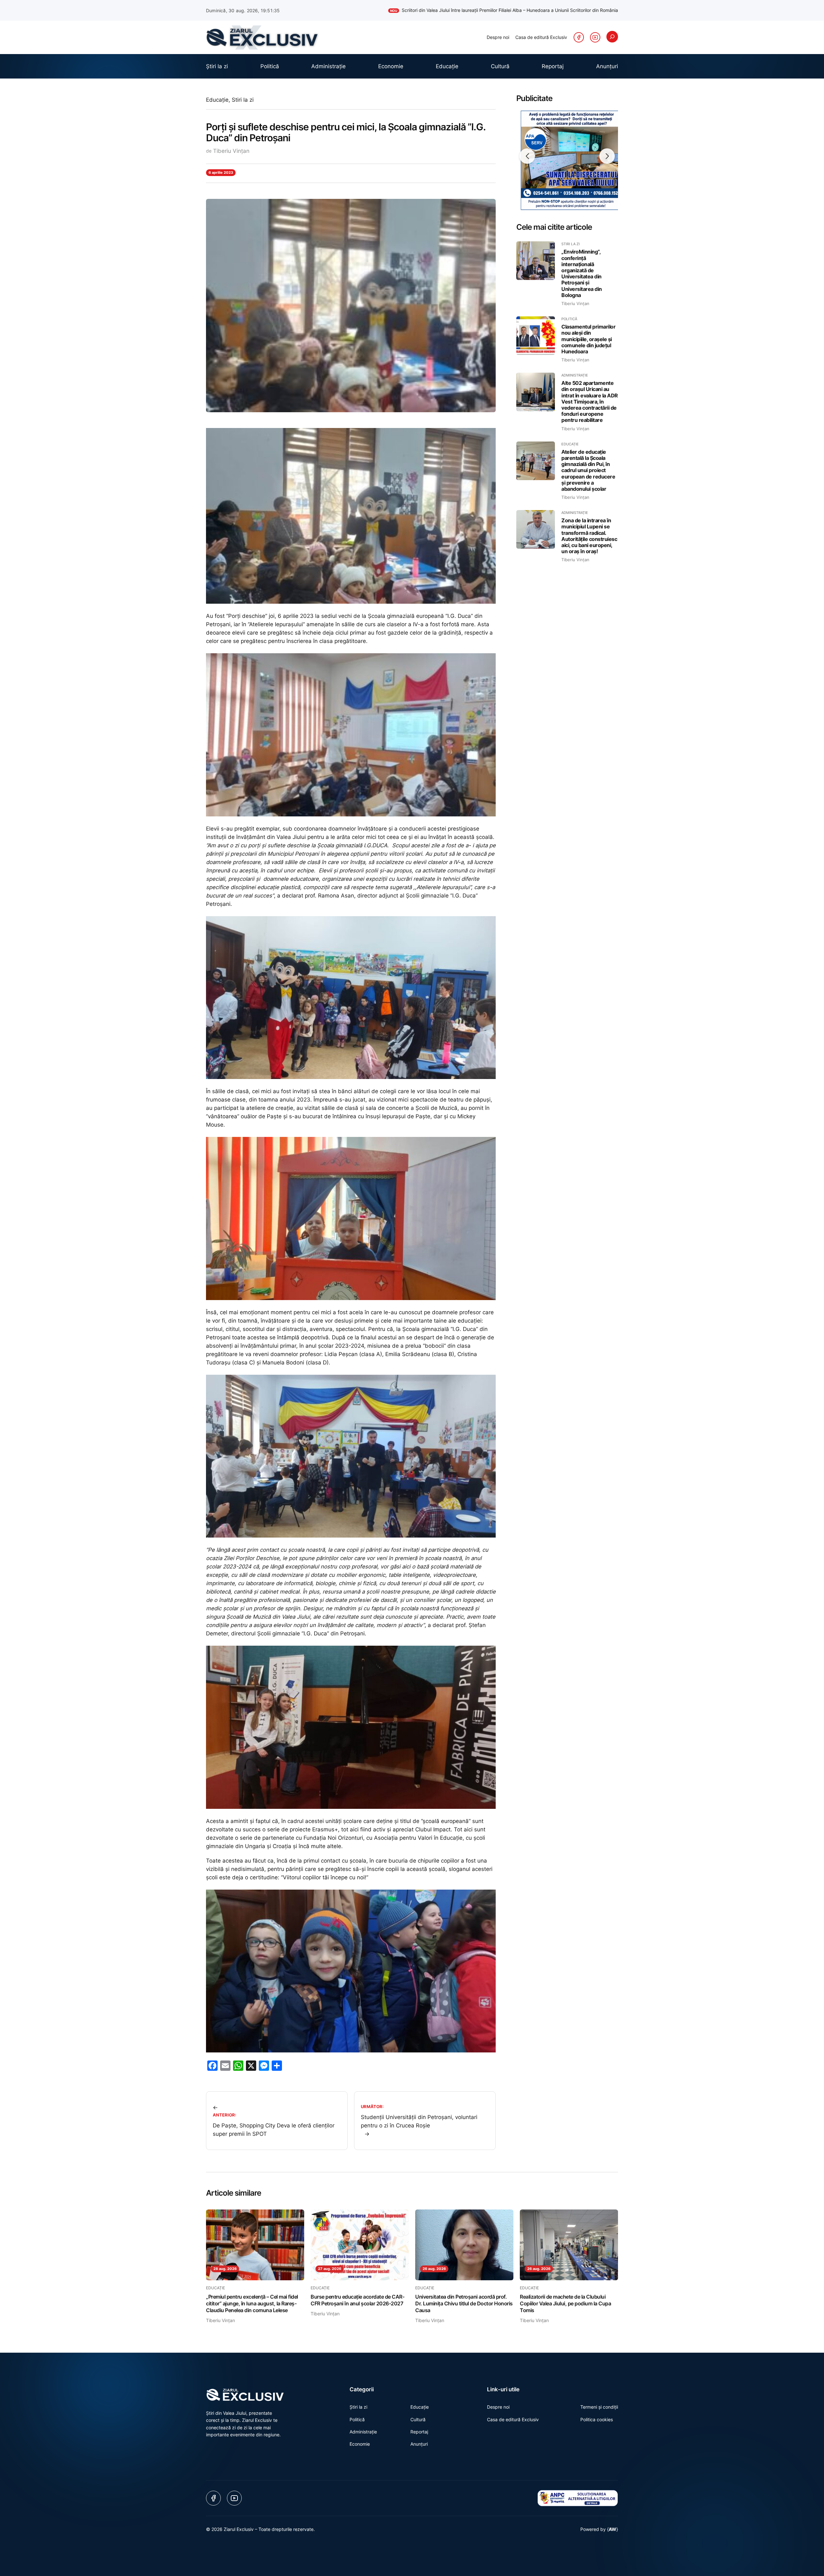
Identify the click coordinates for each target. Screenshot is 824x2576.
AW (613, 2529)
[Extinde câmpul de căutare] (612, 37)
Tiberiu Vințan (231, 151)
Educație (217, 100)
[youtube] (595, 37)
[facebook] (579, 37)
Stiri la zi (243, 100)
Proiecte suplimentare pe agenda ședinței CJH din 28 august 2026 (542, 10)
